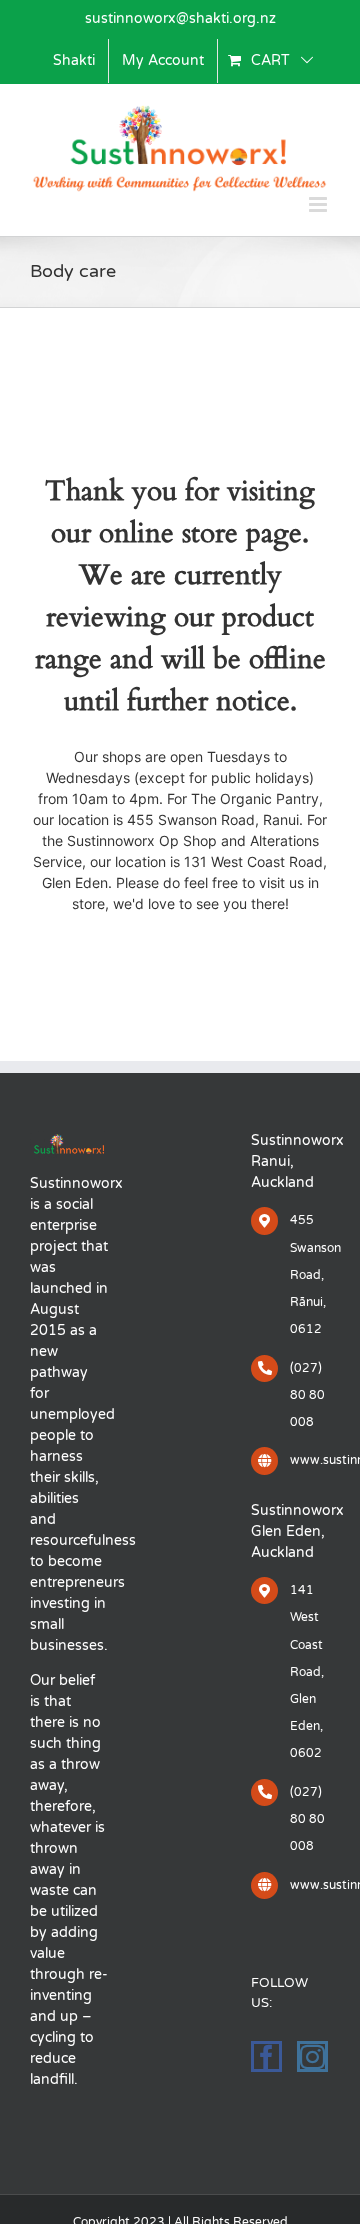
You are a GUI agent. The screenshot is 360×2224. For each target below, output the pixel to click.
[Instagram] (312, 2056)
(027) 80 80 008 (307, 1395)
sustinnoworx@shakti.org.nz (180, 18)
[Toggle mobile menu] (319, 204)
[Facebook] (266, 2056)
